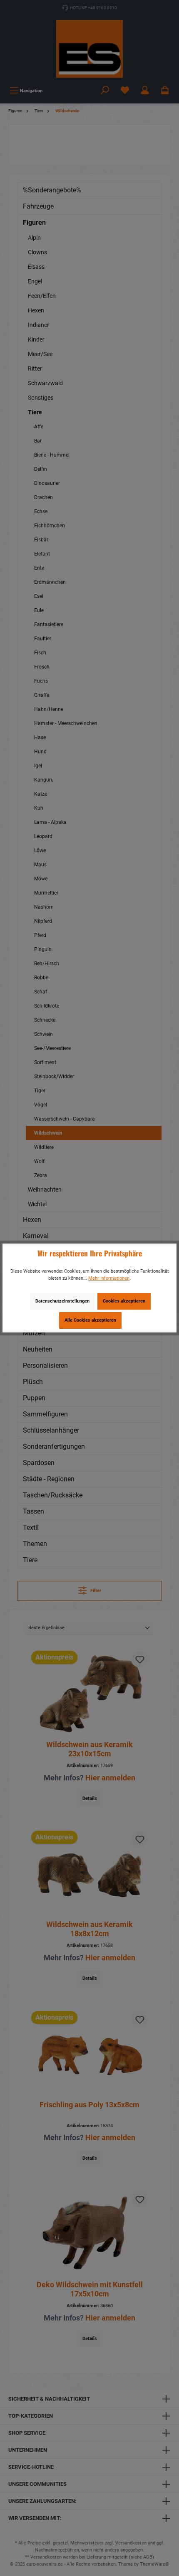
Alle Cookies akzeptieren (90, 1320)
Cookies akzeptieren (124, 1301)
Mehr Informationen (109, 1278)
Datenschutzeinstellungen (62, 1301)
